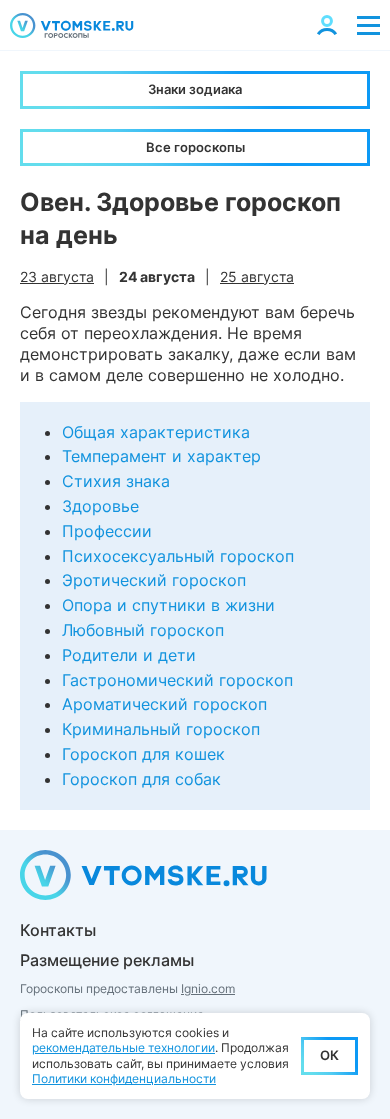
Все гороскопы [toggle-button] (195, 147)
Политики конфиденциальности (124, 1078)
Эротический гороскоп (154, 580)
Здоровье (100, 506)
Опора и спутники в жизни (168, 605)
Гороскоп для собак (141, 779)
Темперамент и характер (161, 456)
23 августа (57, 276)
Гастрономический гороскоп (177, 680)
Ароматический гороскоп (164, 704)
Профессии (107, 531)
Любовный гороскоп (143, 630)
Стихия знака (116, 481)
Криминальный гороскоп (161, 729)
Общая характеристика (156, 432)
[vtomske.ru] (72, 25)
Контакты (58, 930)
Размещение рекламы (107, 960)
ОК (329, 1055)
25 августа (257, 276)
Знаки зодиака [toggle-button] (195, 89)
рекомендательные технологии (123, 1047)
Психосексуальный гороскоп (178, 556)
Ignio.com (208, 988)
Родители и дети (129, 655)
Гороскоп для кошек (143, 754)
